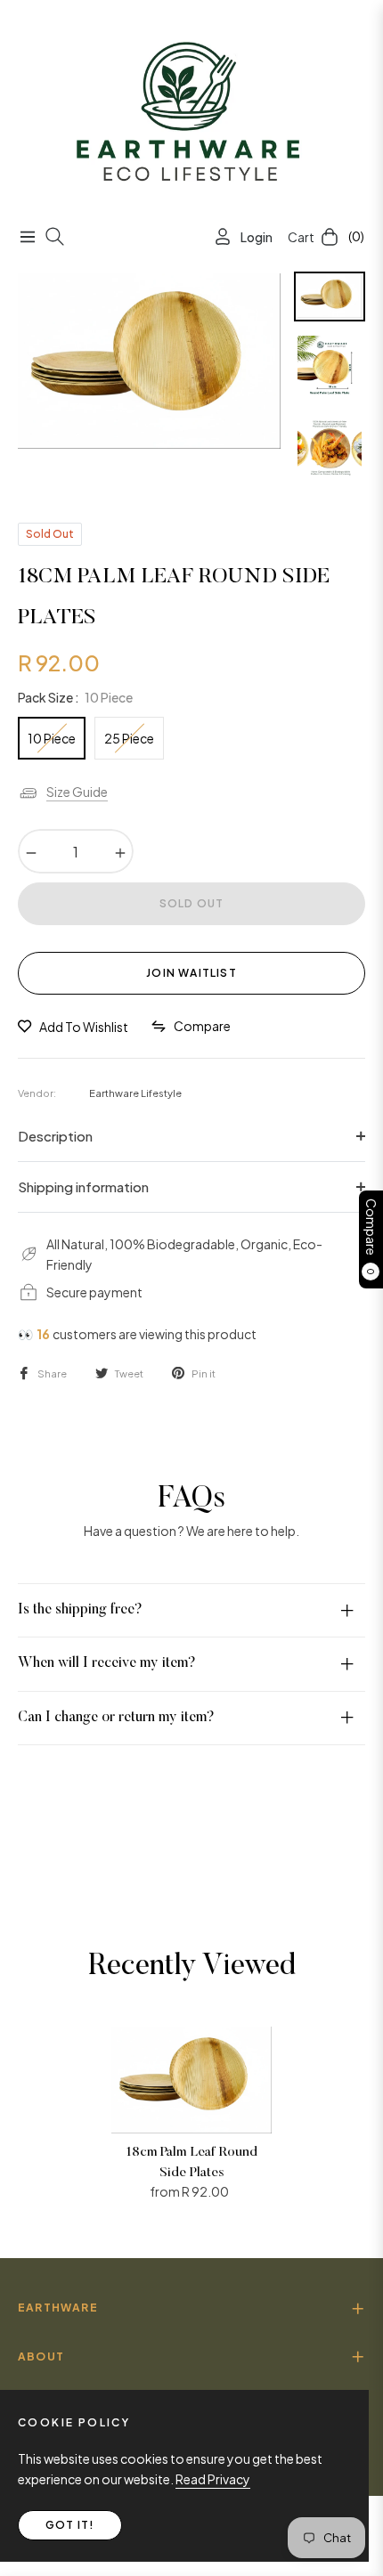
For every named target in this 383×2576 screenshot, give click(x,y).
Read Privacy (213, 2479)
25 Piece (129, 738)
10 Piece (52, 738)
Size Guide (77, 792)
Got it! (70, 2525)
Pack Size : (75, 697)
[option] (149, 361)
